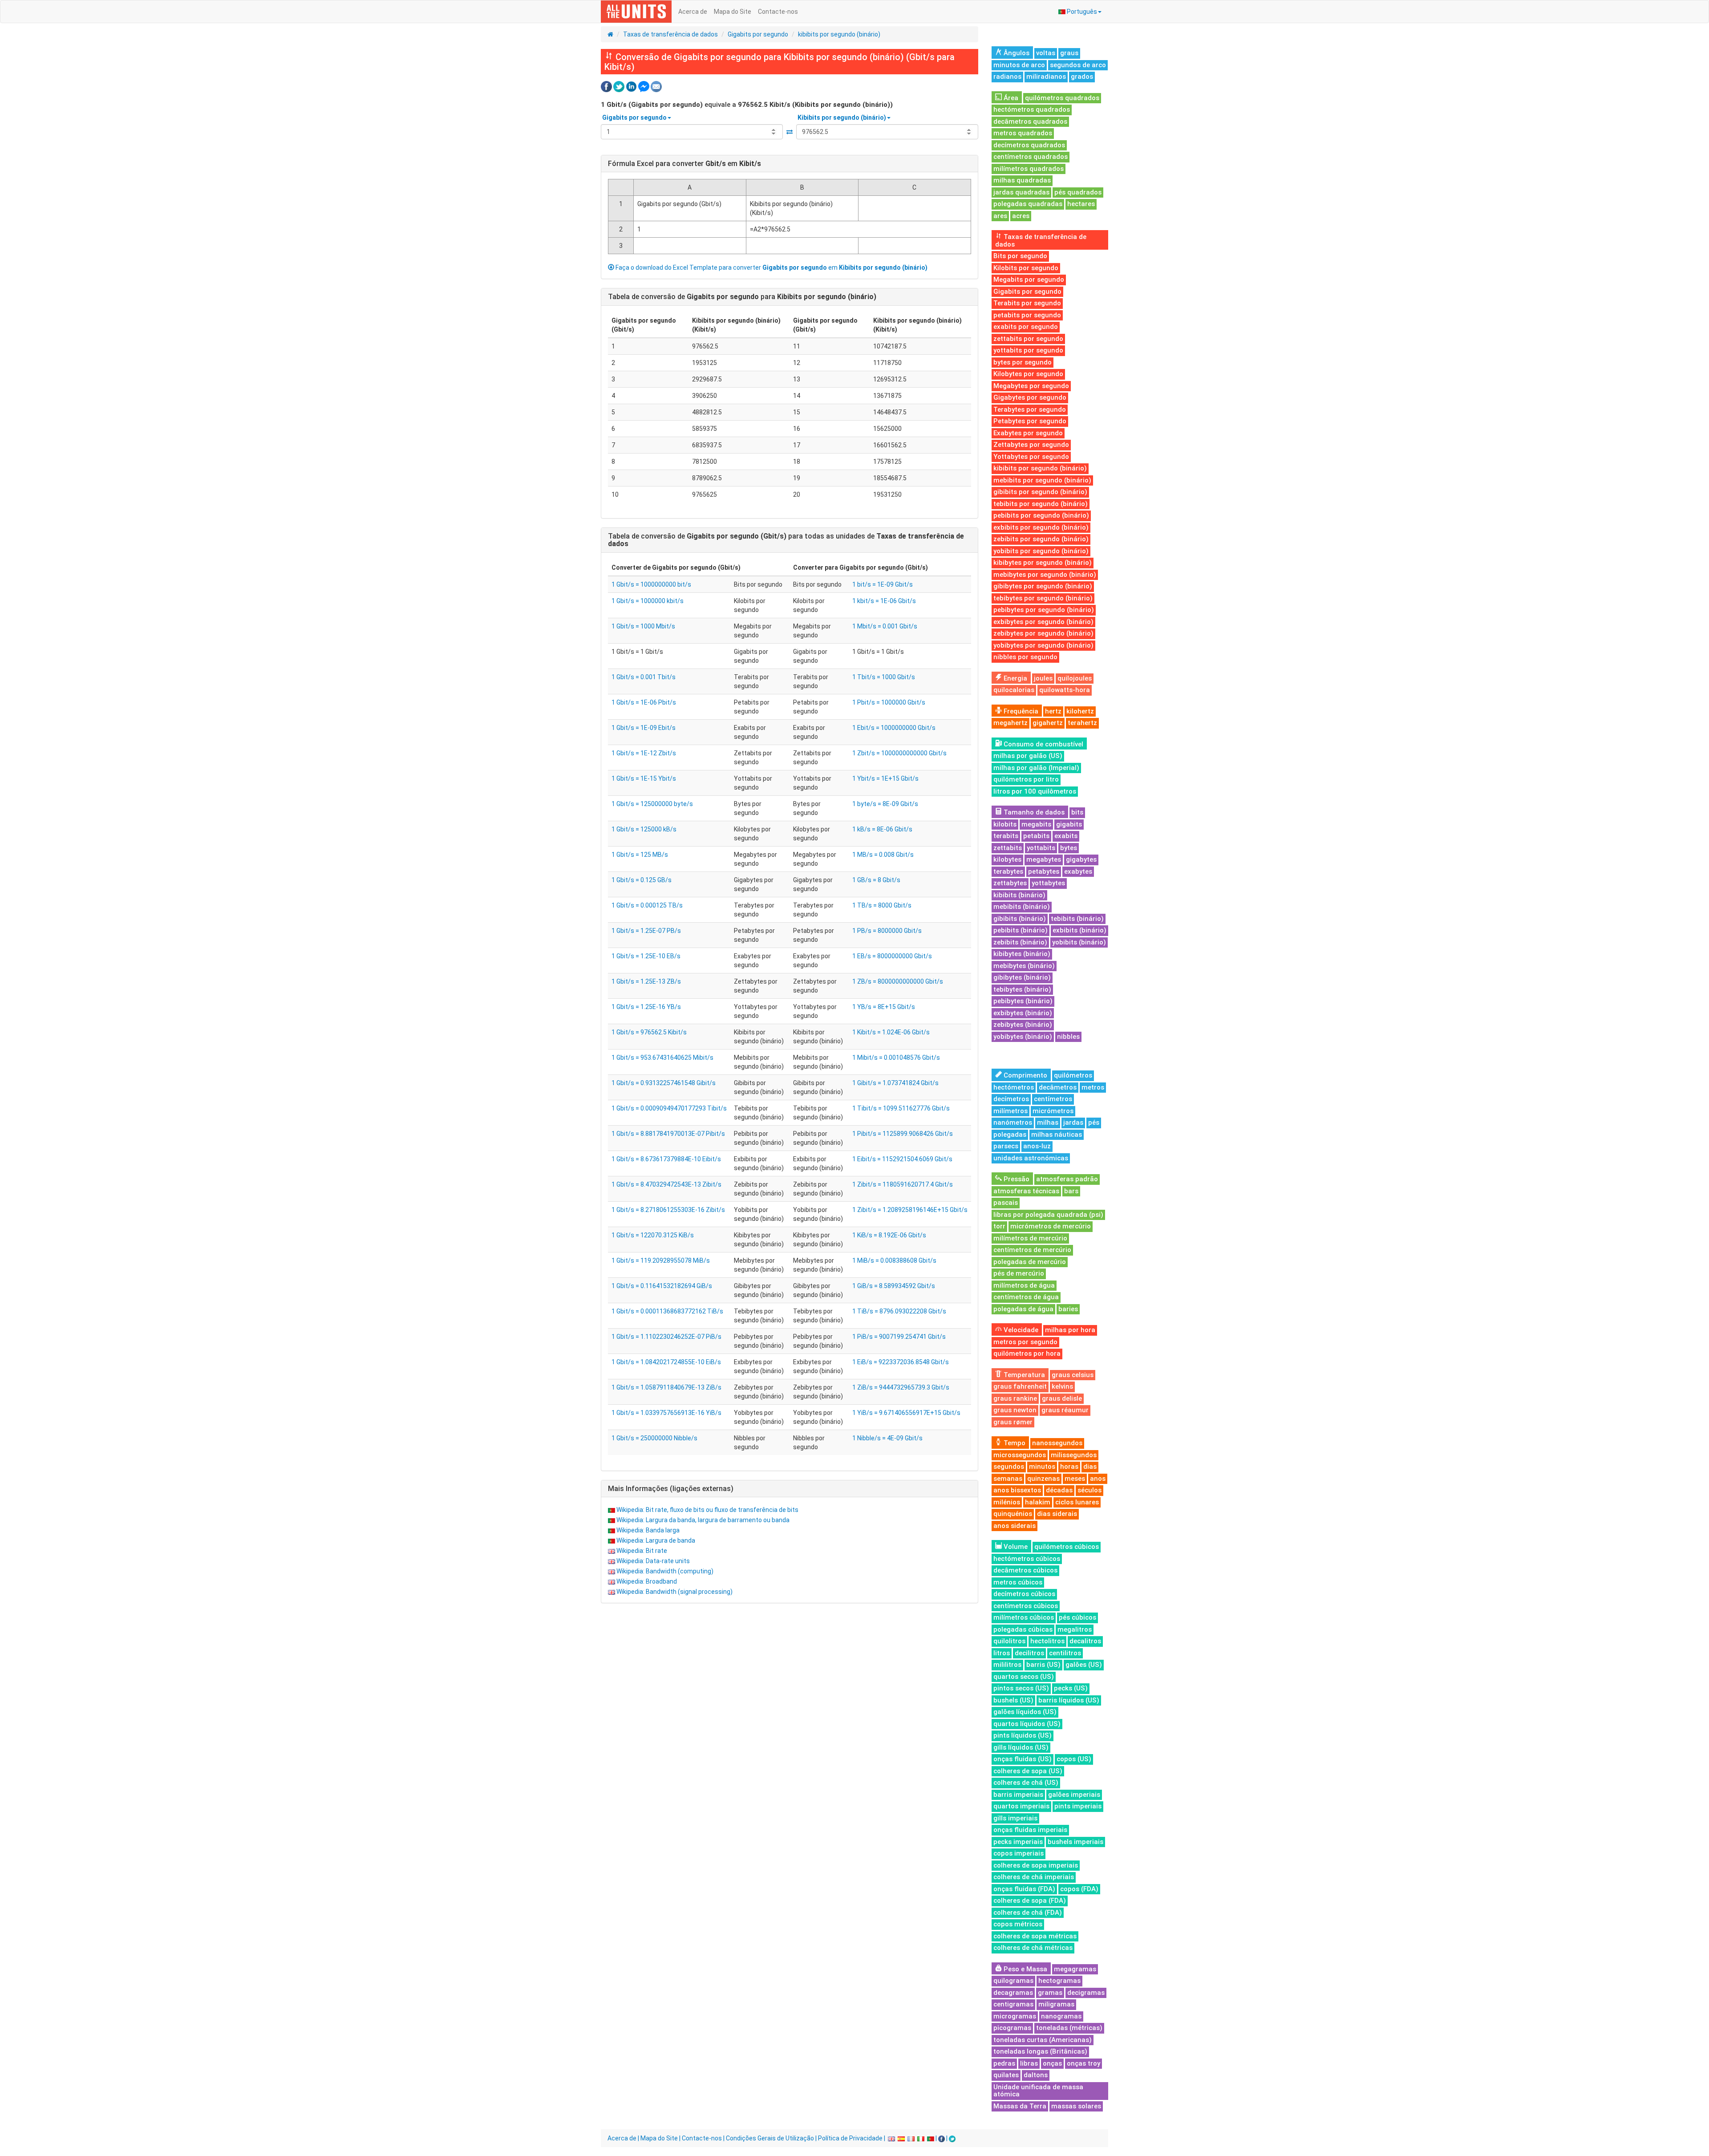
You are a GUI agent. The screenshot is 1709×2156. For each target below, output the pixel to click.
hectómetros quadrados (1032, 109)
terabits (1006, 836)
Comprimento (1025, 1075)
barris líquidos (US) (1069, 1700)
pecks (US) (1071, 1688)
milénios (1007, 1502)
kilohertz (1080, 711)
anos (1098, 1479)
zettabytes (1010, 883)
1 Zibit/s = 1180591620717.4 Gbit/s (903, 1184)
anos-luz (1037, 1146)
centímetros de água (1026, 1297)
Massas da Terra (1020, 2106)
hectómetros (1014, 1087)
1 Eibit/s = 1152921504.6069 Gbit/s (902, 1159)
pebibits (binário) (1021, 930)
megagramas (1075, 1969)
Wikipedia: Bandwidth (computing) (665, 1571)
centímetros (1053, 1099)
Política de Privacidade (850, 2138)
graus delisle (1062, 1398)
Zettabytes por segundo (1031, 445)
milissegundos (1074, 1455)
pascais (1006, 1203)
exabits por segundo (1026, 327)
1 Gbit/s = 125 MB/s (640, 855)
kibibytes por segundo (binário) (1043, 563)
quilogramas (1013, 1981)
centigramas (1013, 2004)
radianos (1007, 77)
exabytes (1078, 871)
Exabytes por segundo (1028, 433)
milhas (1048, 1123)
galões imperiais (1074, 1795)
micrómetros (1053, 1111)
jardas (1073, 1123)
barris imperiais (1018, 1795)
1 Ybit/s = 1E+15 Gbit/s (885, 778)
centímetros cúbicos (1026, 1606)
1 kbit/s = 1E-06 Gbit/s (884, 601)
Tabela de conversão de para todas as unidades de (786, 540)
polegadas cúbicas (1023, 1629)
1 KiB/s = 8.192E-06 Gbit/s (889, 1235)
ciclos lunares (1077, 1502)
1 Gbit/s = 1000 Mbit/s (643, 626)
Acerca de (693, 12)
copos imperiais (1019, 1853)
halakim (1038, 1502)
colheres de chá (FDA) (1028, 1913)
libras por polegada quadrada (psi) (1048, 1215)
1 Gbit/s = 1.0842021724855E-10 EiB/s (666, 1362)
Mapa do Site (733, 12)
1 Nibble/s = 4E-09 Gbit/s (887, 1438)
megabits (1036, 824)
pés (1094, 1123)
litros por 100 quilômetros (1035, 791)
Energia (1014, 678)
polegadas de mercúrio (1030, 1262)
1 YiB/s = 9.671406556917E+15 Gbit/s (906, 1413)
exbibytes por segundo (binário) (1043, 622)
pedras (1004, 2063)
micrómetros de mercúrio (1051, 1226)
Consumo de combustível (1043, 744)
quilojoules (1075, 678)
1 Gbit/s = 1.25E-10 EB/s (646, 956)
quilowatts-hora (1065, 690)
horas (1069, 1467)
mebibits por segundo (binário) (1042, 480)
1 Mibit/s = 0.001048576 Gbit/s (896, 1058)
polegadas (1010, 1135)
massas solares (1076, 2106)
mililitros (1007, 1665)
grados (1082, 77)
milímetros (1010, 1111)
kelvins (1062, 1386)
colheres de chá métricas (1033, 1948)
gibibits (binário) (1020, 919)
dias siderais (1057, 1514)
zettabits (1008, 848)
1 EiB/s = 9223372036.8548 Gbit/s (901, 1362)
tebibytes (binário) (1022, 989)
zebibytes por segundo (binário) (1043, 633)
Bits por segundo (1020, 256)
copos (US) (1074, 1759)
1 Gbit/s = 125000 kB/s (644, 829)
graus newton (1015, 1410)
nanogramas (1061, 2016)
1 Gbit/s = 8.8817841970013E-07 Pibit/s (668, 1134)
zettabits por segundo (1028, 339)
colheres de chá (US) (1026, 1783)
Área (1010, 98)
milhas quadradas (1022, 180)
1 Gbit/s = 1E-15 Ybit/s (644, 778)
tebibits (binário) (1077, 919)
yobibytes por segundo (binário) (1043, 645)
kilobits (1005, 824)
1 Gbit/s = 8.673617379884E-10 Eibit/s (666, 1159)
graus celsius (1073, 1375)
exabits (1066, 836)
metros (1093, 1087)
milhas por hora (1070, 1330)
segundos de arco (1078, 65)
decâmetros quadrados (1030, 122)
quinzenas (1043, 1479)
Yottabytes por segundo (1031, 457)
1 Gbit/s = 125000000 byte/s (652, 804)
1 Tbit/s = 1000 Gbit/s (884, 677)
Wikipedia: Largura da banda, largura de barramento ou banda (703, 1520)
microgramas (1015, 2016)
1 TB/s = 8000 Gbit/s (882, 905)
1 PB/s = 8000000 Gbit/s (887, 931)
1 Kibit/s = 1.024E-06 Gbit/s (891, 1032)
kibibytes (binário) (1022, 954)
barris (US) (1043, 1665)
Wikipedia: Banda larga (648, 1530)
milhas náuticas (1057, 1135)
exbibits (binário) (1079, 930)
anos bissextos (1017, 1490)
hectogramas (1059, 1981)
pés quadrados (1078, 192)
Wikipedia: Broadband (647, 1581)
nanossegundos (1057, 1443)
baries (1068, 1309)
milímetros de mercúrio (1030, 1238)
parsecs (1006, 1146)
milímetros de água (1024, 1285)
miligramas (1056, 2004)
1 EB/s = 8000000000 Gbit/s (892, 956)
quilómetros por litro (1026, 779)
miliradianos (1046, 77)
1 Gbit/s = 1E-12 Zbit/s (644, 753)
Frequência (1020, 711)
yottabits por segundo (1028, 350)
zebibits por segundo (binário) (1041, 539)
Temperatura (1023, 1375)
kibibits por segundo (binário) (839, 34)
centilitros (1065, 1653)
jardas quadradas (1021, 192)
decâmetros (1058, 1087)
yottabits (1041, 848)
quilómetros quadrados (1062, 98)
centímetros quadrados (1031, 157)
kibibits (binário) (1019, 895)
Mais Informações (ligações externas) (671, 1489)
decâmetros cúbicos (1025, 1570)
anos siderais (1014, 1526)
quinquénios (1013, 1514)
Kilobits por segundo (1026, 268)
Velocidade (1020, 1330)
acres (1021, 216)
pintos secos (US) (1021, 1688)
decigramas (1086, 1993)
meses (1075, 1479)
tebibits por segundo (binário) (1041, 504)
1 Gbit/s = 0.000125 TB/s (647, 905)
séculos (1089, 1490)
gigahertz (1048, 723)
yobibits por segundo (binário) (1041, 551)
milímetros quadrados (1029, 169)
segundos (1009, 1467)
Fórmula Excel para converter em (684, 164)
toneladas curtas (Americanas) (1043, 2040)
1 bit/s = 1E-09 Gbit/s (883, 584)
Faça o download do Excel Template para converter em (771, 267)
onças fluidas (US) (1023, 1759)
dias (1090, 1467)
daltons (1036, 2075)
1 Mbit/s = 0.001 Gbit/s (885, 626)
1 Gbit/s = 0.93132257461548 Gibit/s (664, 1083)
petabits (1036, 836)
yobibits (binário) (1079, 942)
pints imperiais (1078, 1806)
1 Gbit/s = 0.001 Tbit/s (644, 677)
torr (999, 1226)
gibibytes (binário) (1022, 977)
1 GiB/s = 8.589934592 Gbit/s (894, 1286)
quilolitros (1009, 1641)
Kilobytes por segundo (1028, 374)
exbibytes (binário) (1023, 1013)
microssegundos (1020, 1455)
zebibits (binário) (1020, 942)
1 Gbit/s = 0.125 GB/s (642, 880)
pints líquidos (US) (1023, 1735)
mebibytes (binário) (1024, 966)
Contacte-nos (778, 12)
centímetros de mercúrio (1032, 1250)
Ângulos (1016, 53)
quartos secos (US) (1024, 1677)
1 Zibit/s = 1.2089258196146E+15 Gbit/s (910, 1210)
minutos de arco (1019, 65)
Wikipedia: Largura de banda (656, 1540)
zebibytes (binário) (1023, 1025)
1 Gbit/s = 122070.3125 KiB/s (653, 1235)
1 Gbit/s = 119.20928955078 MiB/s (661, 1260)
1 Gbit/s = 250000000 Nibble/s (654, 1438)
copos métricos (1018, 1924)
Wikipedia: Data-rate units (653, 1561)
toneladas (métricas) (1069, 2028)
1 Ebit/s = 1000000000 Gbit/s (894, 728)
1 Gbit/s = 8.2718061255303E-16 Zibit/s (668, 1210)
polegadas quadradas (1028, 204)
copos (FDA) (1079, 1889)
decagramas (1013, 1993)
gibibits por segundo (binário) (1040, 492)
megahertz (1010, 723)
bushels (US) (1013, 1700)
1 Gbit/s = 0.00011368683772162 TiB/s (667, 1311)
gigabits (1069, 824)
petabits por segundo (1027, 315)
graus (1069, 53)
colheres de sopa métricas (1035, 1936)
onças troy (1083, 2063)
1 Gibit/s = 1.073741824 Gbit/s (895, 1083)
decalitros (1085, 1641)
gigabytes (1081, 859)
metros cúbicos (1018, 1582)
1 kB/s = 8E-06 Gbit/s (882, 829)
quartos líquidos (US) (1027, 1724)
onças (1052, 2063)
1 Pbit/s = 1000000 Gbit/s (889, 702)
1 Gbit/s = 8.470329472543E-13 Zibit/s (666, 1184)
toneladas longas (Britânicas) (1040, 2051)
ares (1000, 216)
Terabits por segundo (1027, 303)
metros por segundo (1025, 1342)
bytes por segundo (1023, 362)
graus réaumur (1065, 1410)
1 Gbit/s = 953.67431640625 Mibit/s (662, 1058)
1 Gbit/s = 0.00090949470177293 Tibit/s (669, 1108)
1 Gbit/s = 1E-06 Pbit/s (644, 702)
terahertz (1082, 723)
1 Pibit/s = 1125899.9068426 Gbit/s (903, 1134)
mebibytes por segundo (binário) (1045, 575)
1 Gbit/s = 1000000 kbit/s (648, 601)
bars (1071, 1191)
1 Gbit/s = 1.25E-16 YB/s (646, 1007)
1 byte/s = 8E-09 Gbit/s (885, 804)
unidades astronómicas (1031, 1158)
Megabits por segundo (1029, 280)
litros (1002, 1653)
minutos (1042, 1467)
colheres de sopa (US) (1028, 1771)
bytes (1069, 848)
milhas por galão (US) (1028, 756)
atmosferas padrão (1067, 1179)
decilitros (1029, 1653)
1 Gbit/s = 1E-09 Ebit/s (644, 728)
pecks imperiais (1018, 1842)
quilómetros (1073, 1075)
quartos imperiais (1021, 1806)
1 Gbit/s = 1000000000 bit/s (651, 584)
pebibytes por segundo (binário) (1044, 610)
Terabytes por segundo (1030, 409)
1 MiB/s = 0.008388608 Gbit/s (894, 1260)
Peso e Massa (1025, 1969)
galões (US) (1084, 1665)
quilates (1006, 2075)
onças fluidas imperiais (1030, 1830)
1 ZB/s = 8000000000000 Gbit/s (898, 981)
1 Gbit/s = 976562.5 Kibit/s (649, 1032)
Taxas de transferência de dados (670, 34)
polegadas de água (1023, 1309)
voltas (1046, 53)
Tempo (1014, 1443)
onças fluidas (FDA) (1024, 1889)
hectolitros (1047, 1641)
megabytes (1044, 859)
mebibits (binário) (1022, 907)
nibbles (1068, 1037)
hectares (1081, 204)
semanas (1008, 1479)
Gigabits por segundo (758, 34)
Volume (1015, 1547)
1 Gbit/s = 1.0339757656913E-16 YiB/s (666, 1413)
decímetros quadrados (1029, 145)
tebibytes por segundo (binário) (1043, 598)
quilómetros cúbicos (1067, 1547)
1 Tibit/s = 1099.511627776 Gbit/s (901, 1108)
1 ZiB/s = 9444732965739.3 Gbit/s (901, 1387)
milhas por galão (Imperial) (1036, 768)
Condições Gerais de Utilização (770, 2138)
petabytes (1044, 871)
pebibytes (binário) (1023, 1001)
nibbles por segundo (1025, 657)
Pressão (1016, 1179)
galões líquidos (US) (1025, 1712)
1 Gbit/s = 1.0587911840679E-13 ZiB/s (666, 1387)
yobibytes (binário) (1023, 1037)
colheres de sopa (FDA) (1030, 1901)
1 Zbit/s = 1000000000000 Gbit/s (899, 753)
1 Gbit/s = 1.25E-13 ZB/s (646, 981)
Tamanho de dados (1033, 812)
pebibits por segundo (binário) (1041, 515)
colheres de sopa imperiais (1036, 1865)
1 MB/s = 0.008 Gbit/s (883, 855)
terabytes (1008, 871)
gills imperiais (1015, 1818)
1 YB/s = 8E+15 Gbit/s (884, 1007)
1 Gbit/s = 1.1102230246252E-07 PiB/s (666, 1337)
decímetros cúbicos (1024, 1594)
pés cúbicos (1077, 1617)
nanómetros (1013, 1123)
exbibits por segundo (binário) (1041, 527)
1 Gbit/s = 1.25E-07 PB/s (646, 931)
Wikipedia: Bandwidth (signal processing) (674, 1592)
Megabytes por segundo (1031, 386)
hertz (1053, 711)
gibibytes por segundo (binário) (1043, 586)
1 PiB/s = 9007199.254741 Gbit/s (899, 1337)
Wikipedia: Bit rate (642, 1551)
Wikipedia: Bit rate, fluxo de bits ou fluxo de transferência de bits (707, 1510)
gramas (1050, 1993)
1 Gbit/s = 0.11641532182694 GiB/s (662, 1286)
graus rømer (1013, 1422)
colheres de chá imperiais (1034, 1877)
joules (1043, 678)
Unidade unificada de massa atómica (1038, 2091)
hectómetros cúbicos (1027, 1559)
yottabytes (1048, 883)
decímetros (1011, 1099)
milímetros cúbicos (1024, 1617)
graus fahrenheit (1020, 1386)
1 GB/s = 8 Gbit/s (876, 880)
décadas (1059, 1490)
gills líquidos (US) (1021, 1747)
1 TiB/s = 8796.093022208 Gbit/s (899, 1311)
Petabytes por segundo (1030, 421)
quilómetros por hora (1027, 1354)
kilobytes (1007, 859)
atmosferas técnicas (1026, 1191)
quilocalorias (1014, 690)
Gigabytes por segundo (1030, 397)
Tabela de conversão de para (742, 297)
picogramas (1012, 2028)
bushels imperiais (1075, 1842)
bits (1077, 812)
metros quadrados (1023, 133)
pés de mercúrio (1019, 1273)
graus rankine (1015, 1398)
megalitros (1075, 1629)
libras (1029, 2063)
